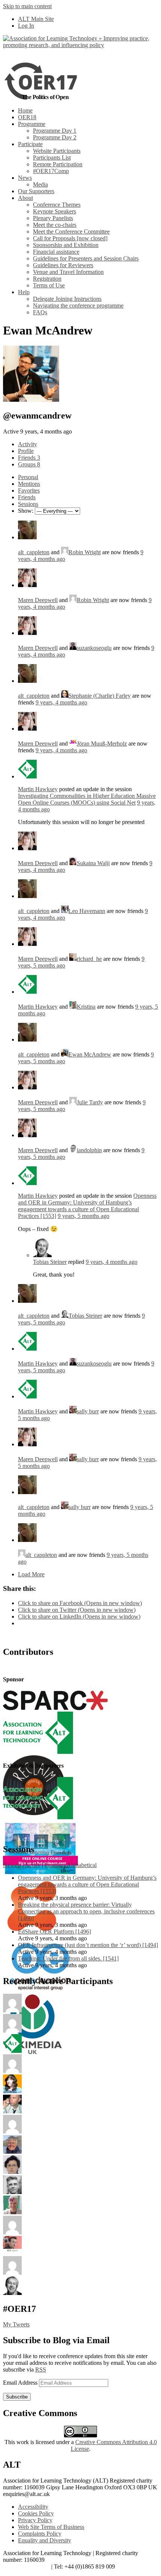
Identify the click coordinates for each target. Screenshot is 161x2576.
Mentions (29, 484)
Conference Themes (57, 205)
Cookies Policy (36, 2513)
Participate (30, 144)
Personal (28, 477)
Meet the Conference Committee (71, 232)
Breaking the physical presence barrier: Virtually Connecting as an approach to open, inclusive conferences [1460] (86, 1911)
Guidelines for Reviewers (63, 265)
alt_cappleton (34, 552)
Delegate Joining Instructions (67, 299)
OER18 (27, 117)
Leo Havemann (87, 911)
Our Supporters (36, 191)
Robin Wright (85, 552)
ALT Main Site (36, 19)
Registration (47, 279)
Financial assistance (56, 252)
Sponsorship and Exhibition (66, 245)
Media (40, 184)
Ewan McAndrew (90, 1054)
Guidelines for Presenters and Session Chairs (86, 258)
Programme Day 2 (55, 137)
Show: (26, 511)
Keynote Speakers (54, 211)
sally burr (88, 1411)
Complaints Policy (40, 2534)
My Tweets (16, 2324)
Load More (31, 1574)
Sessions (28, 504)
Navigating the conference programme (78, 306)
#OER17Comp (51, 171)
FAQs (40, 312)
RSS (41, 2370)
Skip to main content (27, 6)
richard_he (89, 959)
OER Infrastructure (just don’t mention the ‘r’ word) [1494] (88, 1945)
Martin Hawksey (38, 789)
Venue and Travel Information (68, 272)
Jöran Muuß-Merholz (102, 744)
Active (33, 1865)
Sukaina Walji (93, 863)
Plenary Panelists (53, 218)
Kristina (86, 1007)
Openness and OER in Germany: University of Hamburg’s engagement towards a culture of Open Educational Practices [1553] (87, 1206)
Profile (26, 451)
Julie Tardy (90, 1102)
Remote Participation (58, 164)
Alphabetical (82, 1865)
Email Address (21, 2383)
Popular (54, 1865)
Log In (26, 26)
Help (24, 292)
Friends (29, 458)
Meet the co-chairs (55, 225)
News (25, 178)
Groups (29, 464)
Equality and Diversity (45, 2540)
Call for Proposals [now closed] (70, 238)
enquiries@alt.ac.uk (26, 2566)
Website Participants (57, 151)
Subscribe (17, 2397)
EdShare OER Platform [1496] (54, 1932)
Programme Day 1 (55, 131)
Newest (12, 1865)
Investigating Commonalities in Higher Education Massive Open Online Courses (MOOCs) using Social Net (87, 799)
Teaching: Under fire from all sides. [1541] (68, 1958)
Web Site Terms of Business (51, 2527)
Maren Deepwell (38, 600)
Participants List (52, 158)
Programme (32, 124)
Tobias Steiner (50, 1262)
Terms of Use (49, 285)
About (25, 198)
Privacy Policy (35, 2520)
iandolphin (89, 1150)
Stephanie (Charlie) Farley (100, 696)
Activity (28, 444)
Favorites (29, 490)
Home (25, 110)
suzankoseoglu (94, 648)
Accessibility (33, 2507)
